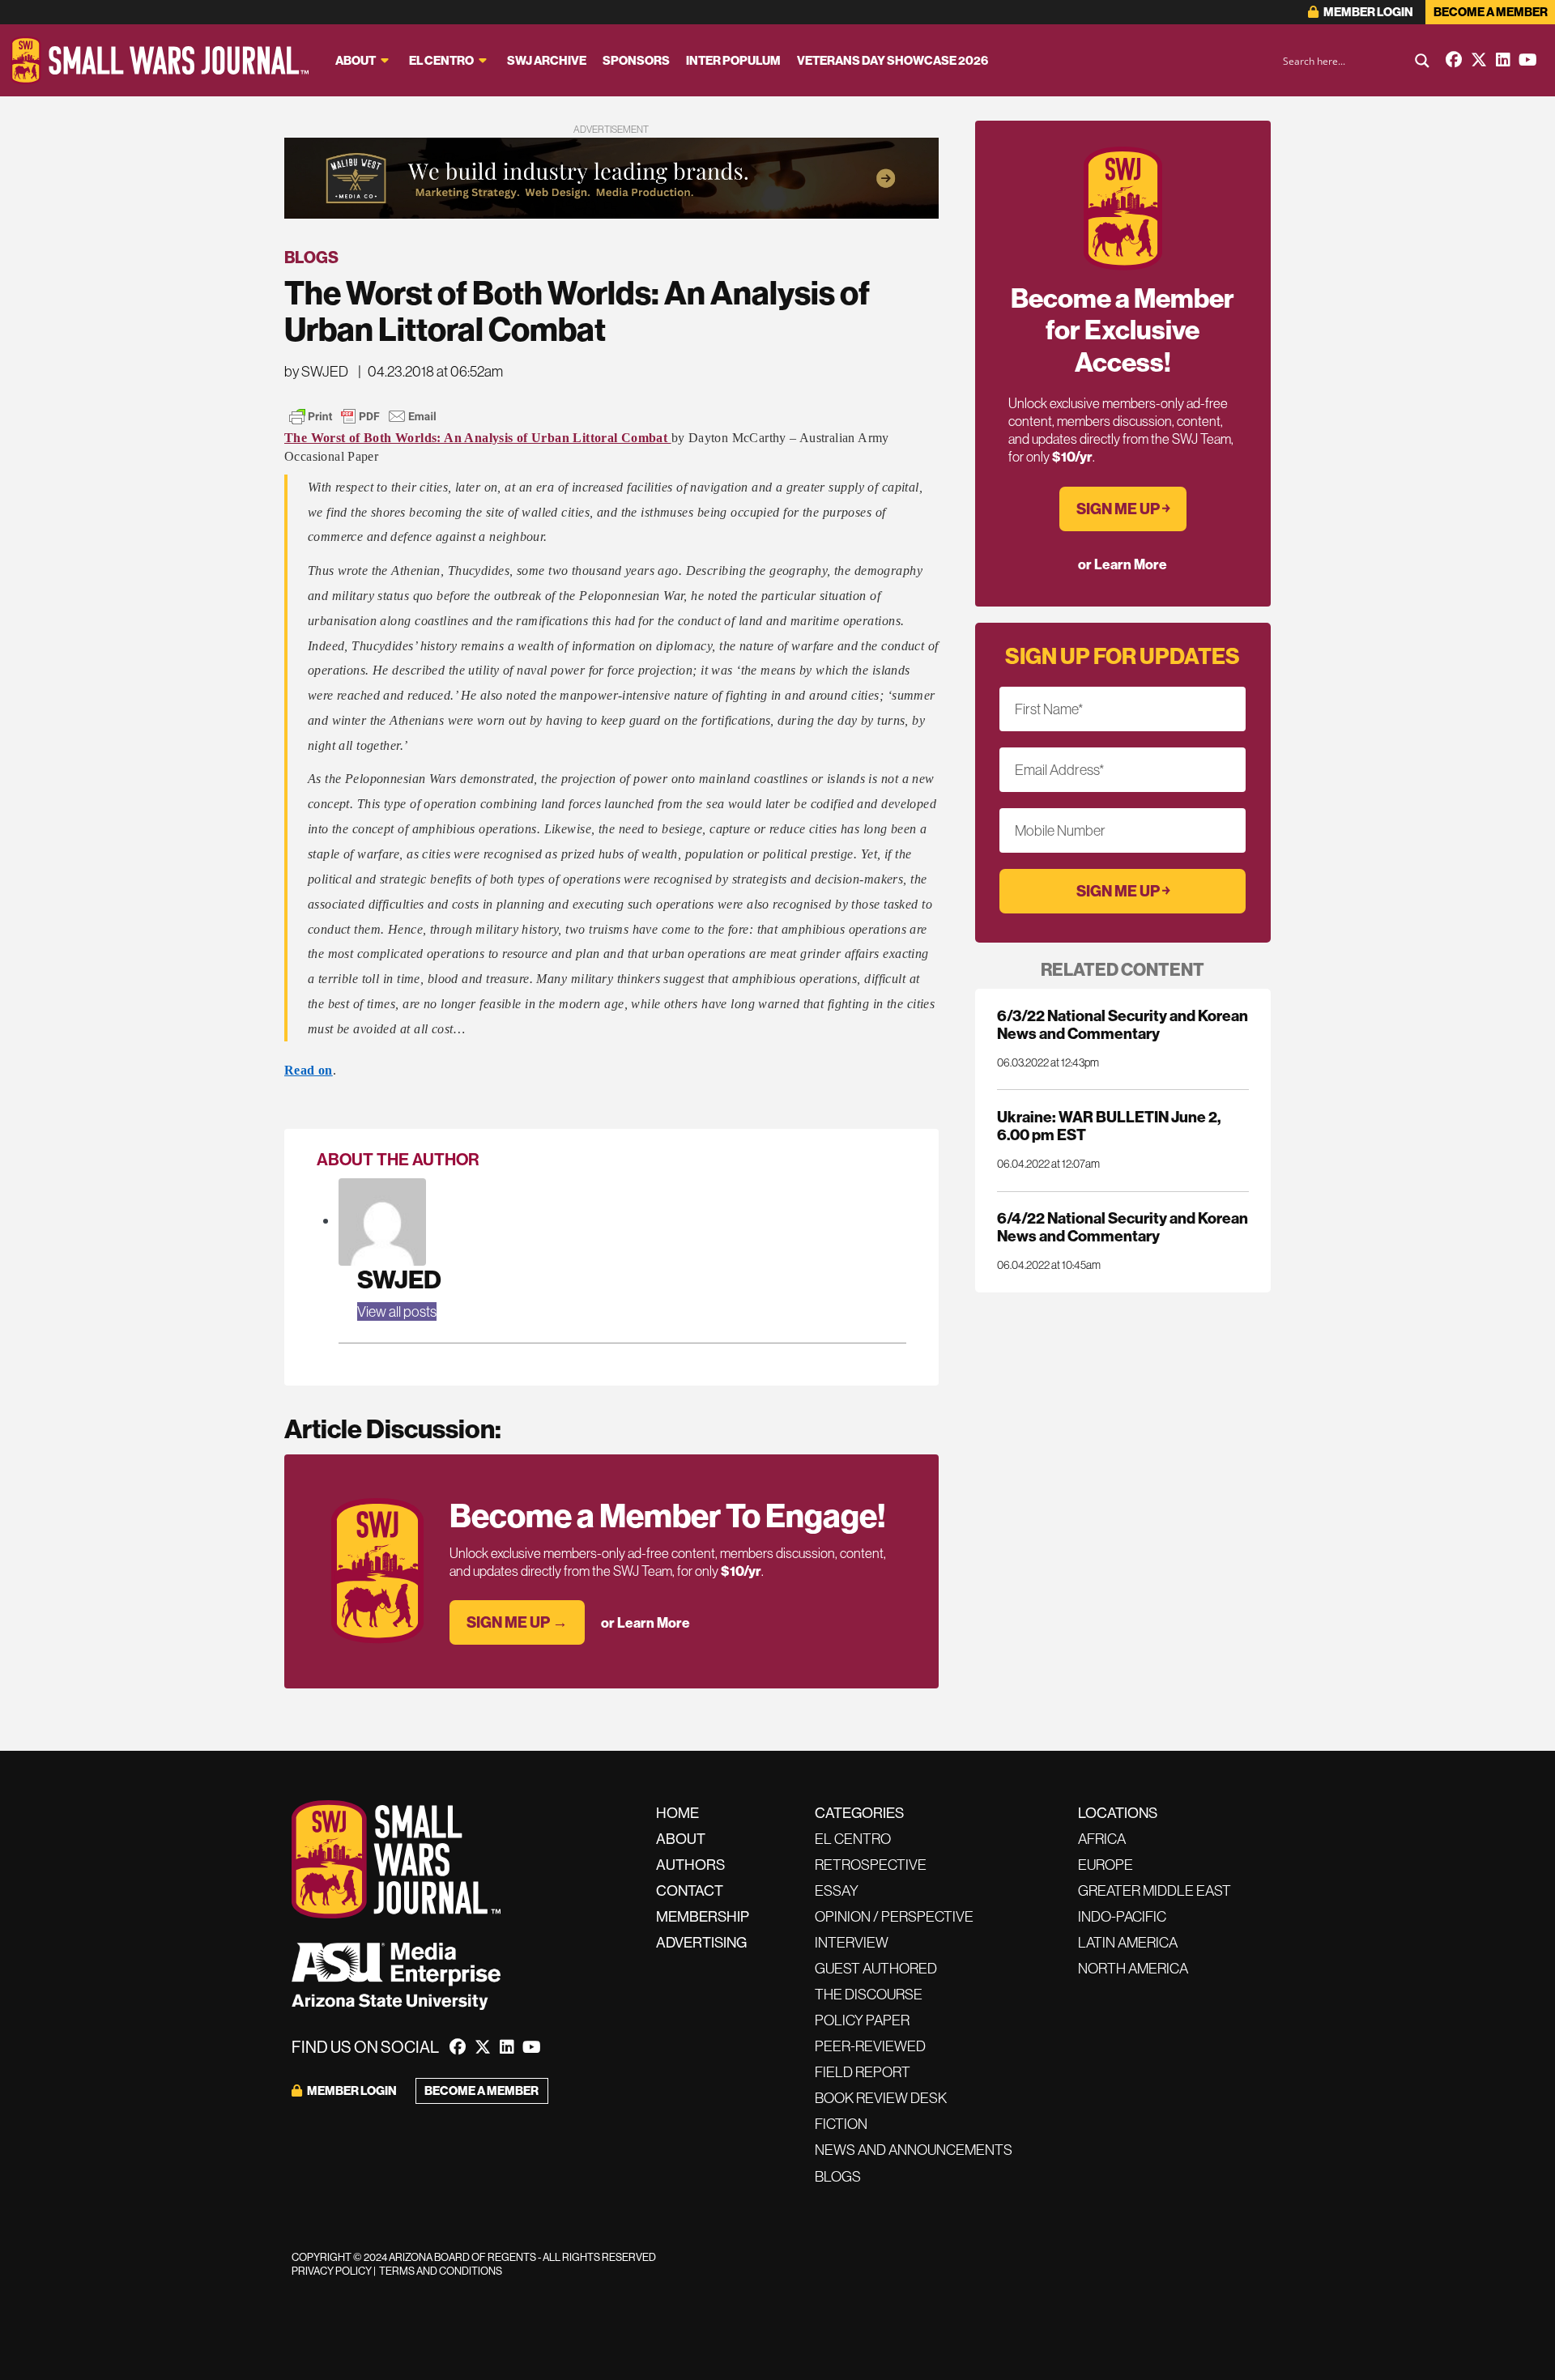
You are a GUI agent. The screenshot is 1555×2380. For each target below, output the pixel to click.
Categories (859, 1813)
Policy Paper (862, 2020)
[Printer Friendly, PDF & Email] (363, 416)
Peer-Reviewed (870, 2046)
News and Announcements (914, 2150)
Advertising (701, 1942)
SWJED (399, 1279)
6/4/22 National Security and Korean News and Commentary (1123, 1227)
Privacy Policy (332, 2271)
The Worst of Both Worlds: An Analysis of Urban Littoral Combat (478, 438)
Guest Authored (876, 1968)
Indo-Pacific (1122, 1916)
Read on (309, 1070)
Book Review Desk (881, 2098)
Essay (837, 1890)
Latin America (1128, 1942)
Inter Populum (733, 60)
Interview (852, 1942)
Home (677, 1813)
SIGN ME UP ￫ (1123, 509)
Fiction (841, 2124)
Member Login (1368, 12)
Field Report (863, 2072)
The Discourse (869, 1994)
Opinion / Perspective (894, 1916)
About (356, 60)
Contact (690, 1890)
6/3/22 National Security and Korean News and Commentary (1123, 1024)
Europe (1106, 1865)
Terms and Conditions (441, 2271)
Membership (703, 1916)
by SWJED (316, 371)
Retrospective (871, 1865)
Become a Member (1491, 12)
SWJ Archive (547, 60)
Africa (1102, 1839)
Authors (690, 1865)
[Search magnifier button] (1422, 61)
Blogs (311, 257)
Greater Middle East (1155, 1890)
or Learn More (645, 1622)
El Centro (441, 60)
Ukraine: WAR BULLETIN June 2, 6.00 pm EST (1109, 1126)
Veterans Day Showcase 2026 (893, 60)
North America (1133, 1968)
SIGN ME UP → (517, 1622)
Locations (1118, 1813)
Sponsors (636, 60)
